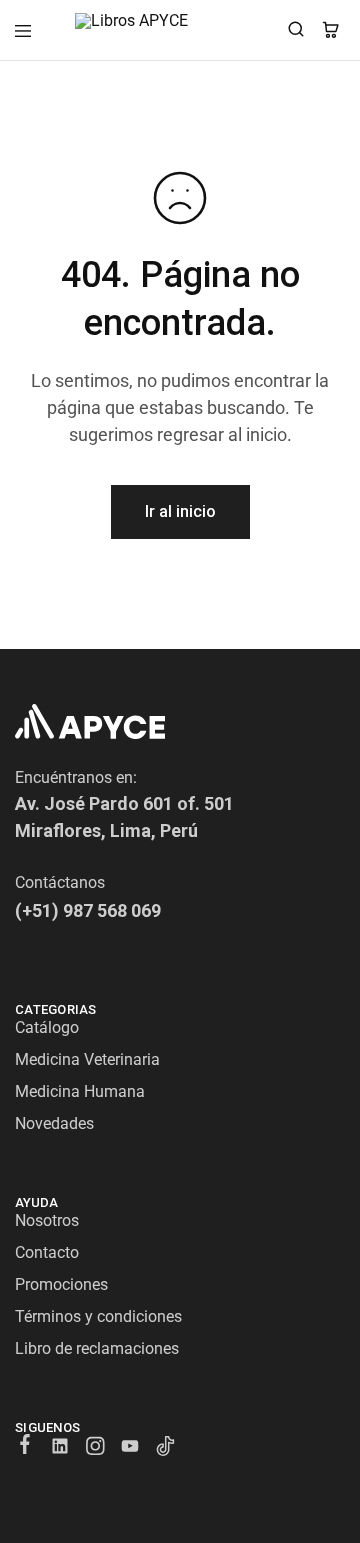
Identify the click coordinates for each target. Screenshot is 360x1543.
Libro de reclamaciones (97, 1348)
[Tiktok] (165, 1449)
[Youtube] (130, 1449)
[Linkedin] (60, 1449)
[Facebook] (25, 1447)
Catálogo (47, 1027)
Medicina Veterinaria (87, 1059)
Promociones (61, 1284)
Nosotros (47, 1220)
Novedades (54, 1123)
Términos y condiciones (98, 1316)
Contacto (47, 1252)
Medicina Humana (80, 1091)
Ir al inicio (180, 511)
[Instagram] (95, 1449)
